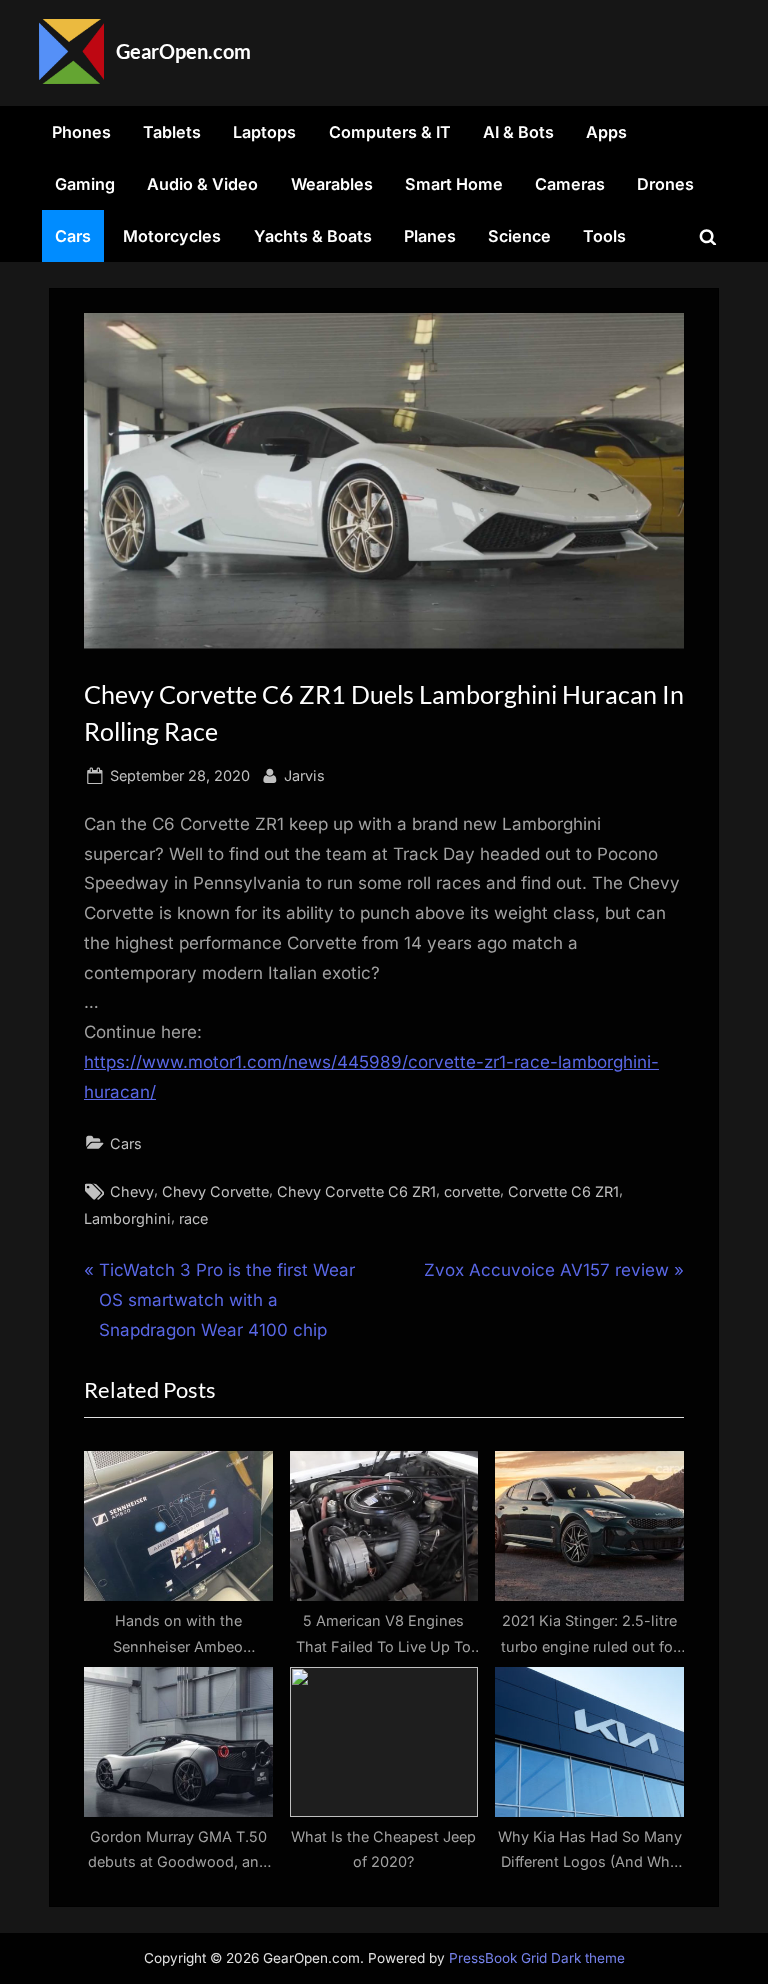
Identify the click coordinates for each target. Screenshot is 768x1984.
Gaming (85, 184)
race (193, 1218)
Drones (665, 184)
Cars (73, 236)
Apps (606, 132)
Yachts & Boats (313, 236)
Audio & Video (202, 184)
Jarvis (304, 775)
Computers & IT (390, 132)
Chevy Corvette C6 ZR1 (356, 1191)
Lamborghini (127, 1218)
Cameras (570, 184)
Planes (430, 236)
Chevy (132, 1191)
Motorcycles (172, 236)
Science (519, 236)
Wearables (332, 184)
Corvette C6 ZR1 (563, 1191)
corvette (472, 1191)
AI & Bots (518, 132)
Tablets (172, 132)
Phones (81, 132)
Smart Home (454, 184)
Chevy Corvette (215, 1191)
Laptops (264, 132)
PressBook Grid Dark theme (537, 1958)
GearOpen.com (183, 51)
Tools (604, 236)
